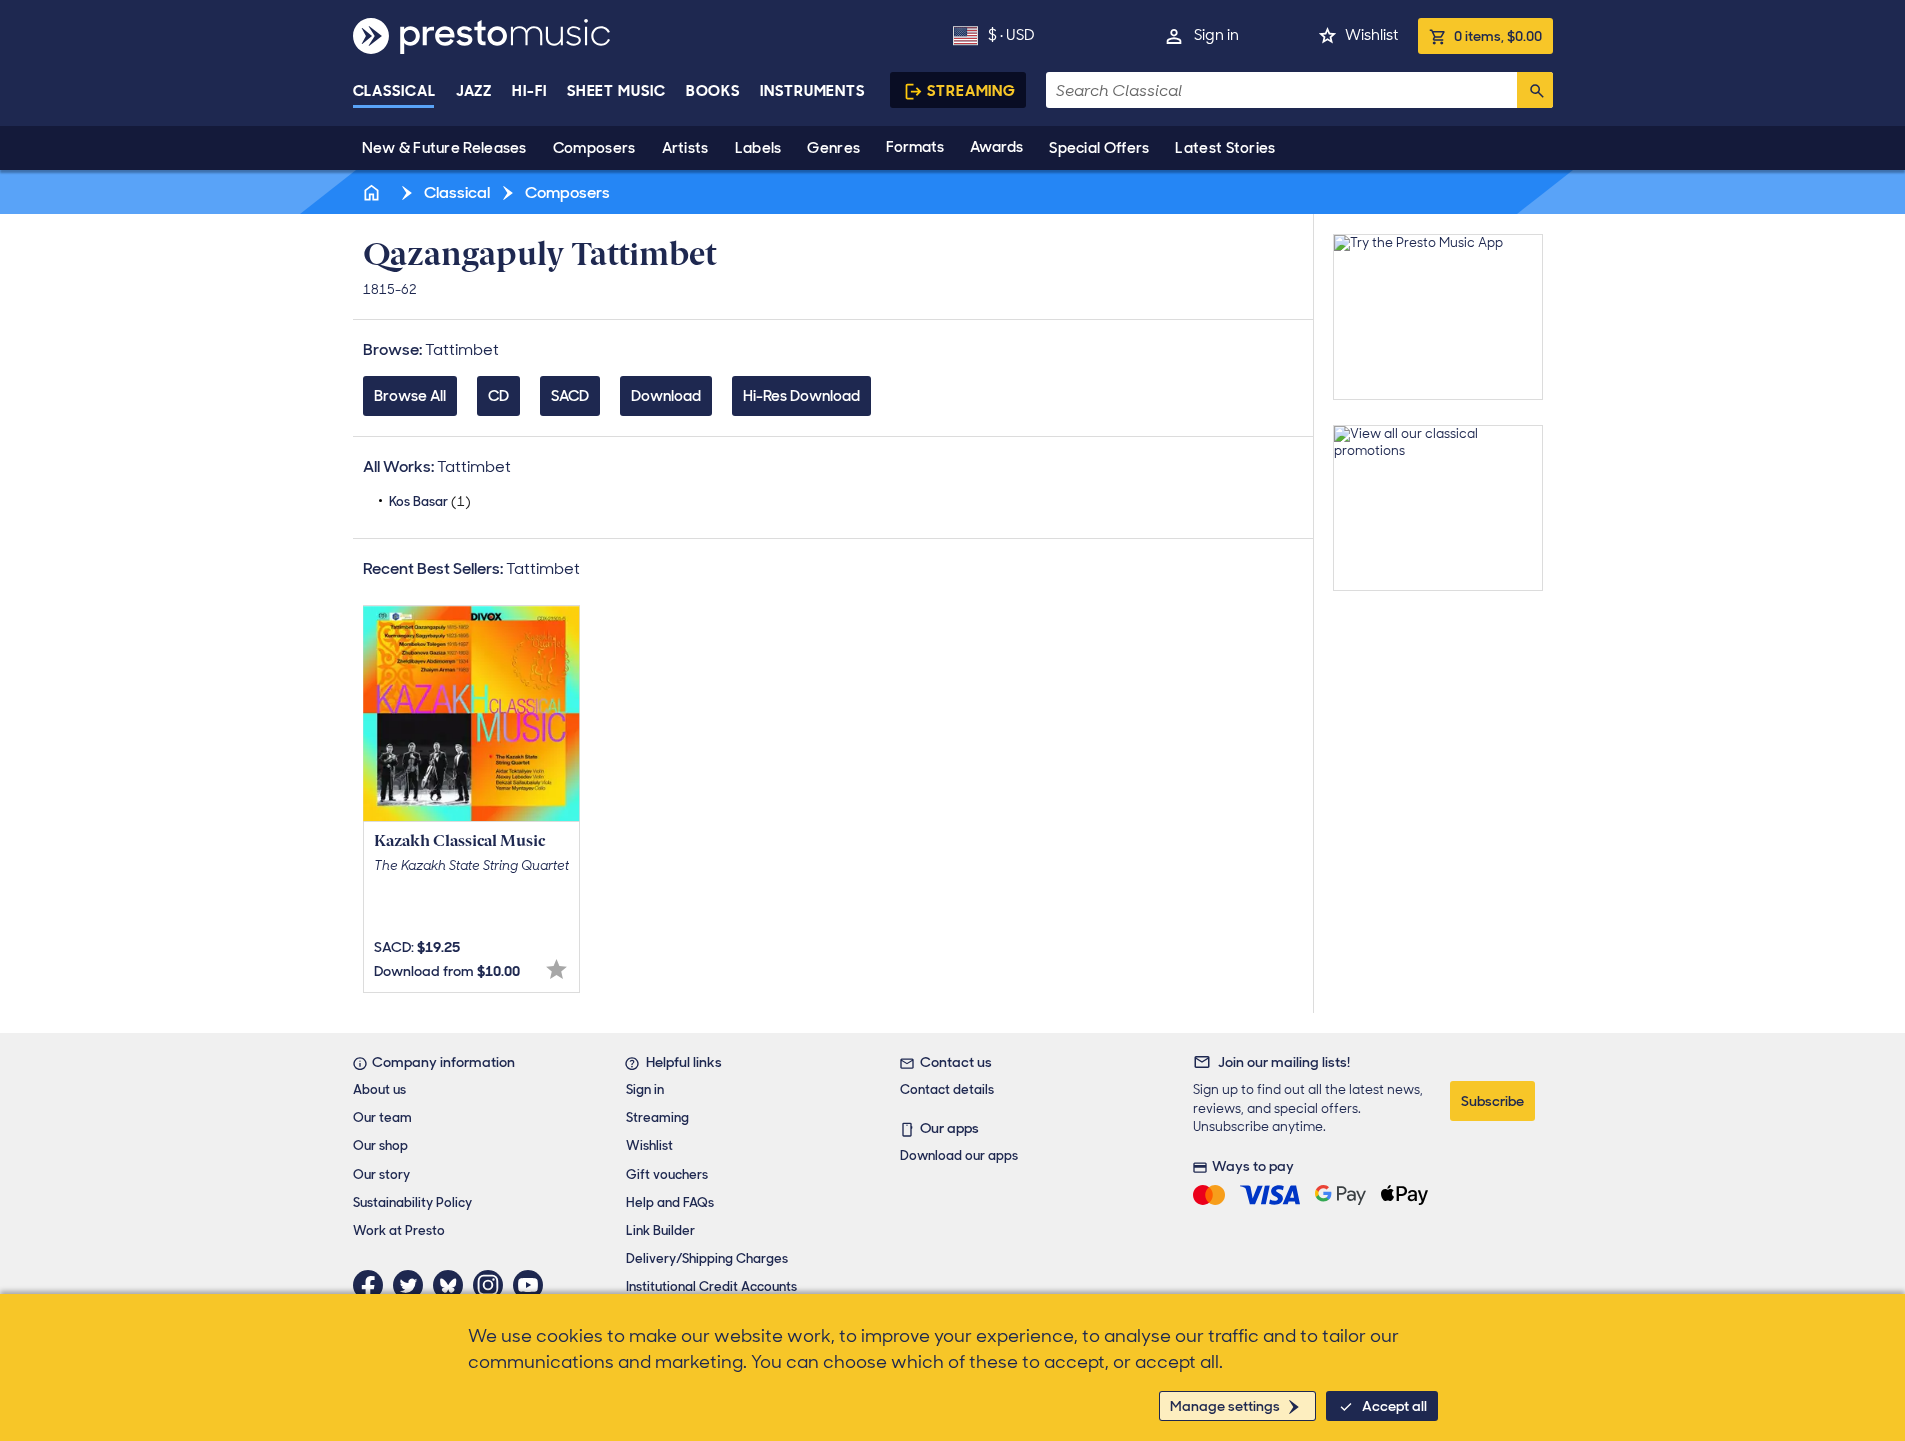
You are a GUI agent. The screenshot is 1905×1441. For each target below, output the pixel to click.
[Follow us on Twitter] (413, 1285)
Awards (996, 147)
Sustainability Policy (412, 1202)
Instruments (812, 91)
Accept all (1394, 1406)
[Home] (374, 192)
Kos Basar (430, 501)
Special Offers (1099, 148)
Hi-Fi (529, 91)
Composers (594, 148)
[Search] (1535, 90)
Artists (685, 148)
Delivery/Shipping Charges (707, 1258)
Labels (758, 148)
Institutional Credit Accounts (711, 1286)
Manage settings (1225, 1406)
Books (713, 91)
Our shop (380, 1145)
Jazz (474, 91)
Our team (382, 1117)
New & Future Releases (444, 148)
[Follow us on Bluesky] (453, 1285)
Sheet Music (616, 91)
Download (666, 396)
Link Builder (660, 1230)
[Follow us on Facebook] (373, 1285)
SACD (570, 396)
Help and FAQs (670, 1202)
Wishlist (1371, 35)
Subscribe (1492, 1101)
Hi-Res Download (801, 396)
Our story (381, 1174)
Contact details (947, 1089)
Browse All (410, 396)
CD (498, 396)
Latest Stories (1225, 148)
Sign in (1216, 35)
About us (379, 1089)
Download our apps (959, 1155)
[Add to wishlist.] (556, 969)
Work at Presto (399, 1230)
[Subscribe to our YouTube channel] (533, 1285)
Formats (915, 147)
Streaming (971, 91)
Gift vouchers (667, 1174)
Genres (833, 148)
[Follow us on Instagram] (493, 1285)
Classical (394, 91)
